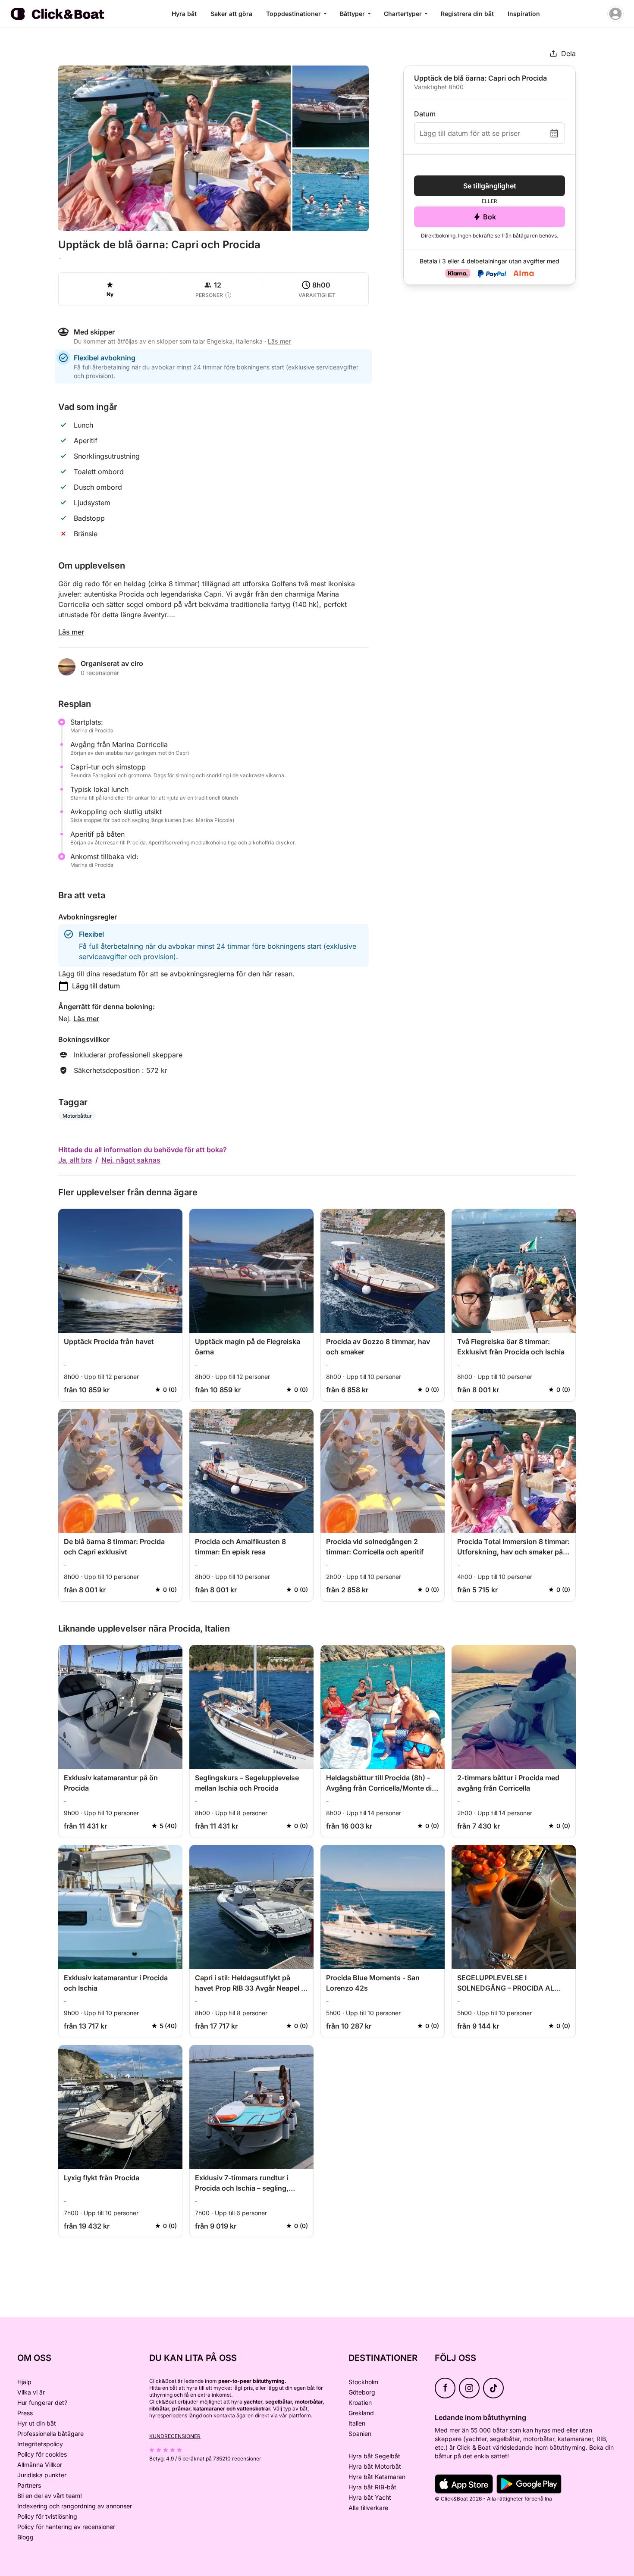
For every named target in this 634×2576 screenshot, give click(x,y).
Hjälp (24, 2382)
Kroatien (360, 2402)
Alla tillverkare (368, 2508)
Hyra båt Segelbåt (374, 2456)
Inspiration (524, 14)
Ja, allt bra (75, 1160)
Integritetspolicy (40, 2444)
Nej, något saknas (131, 1160)
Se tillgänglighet (490, 186)
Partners (29, 2485)
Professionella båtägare (50, 2434)
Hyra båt (184, 14)
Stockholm (363, 2382)
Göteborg (362, 2392)
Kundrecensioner (175, 2436)
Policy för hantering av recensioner (66, 2527)
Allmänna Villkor (40, 2465)
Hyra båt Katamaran (377, 2477)
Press (25, 2413)
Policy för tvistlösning (47, 2516)
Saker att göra (231, 14)
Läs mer (71, 632)
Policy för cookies (42, 2454)
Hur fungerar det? (42, 2402)
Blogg (25, 2537)
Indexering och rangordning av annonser (75, 2506)
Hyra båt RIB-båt (372, 2487)
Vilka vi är (31, 2392)
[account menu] (615, 14)
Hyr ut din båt (37, 2423)
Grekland (361, 2413)
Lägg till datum (96, 986)
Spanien (360, 2434)
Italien (357, 2423)
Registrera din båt (467, 14)
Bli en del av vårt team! (50, 2496)
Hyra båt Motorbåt (375, 2466)
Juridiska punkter (42, 2475)
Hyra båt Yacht (370, 2497)
